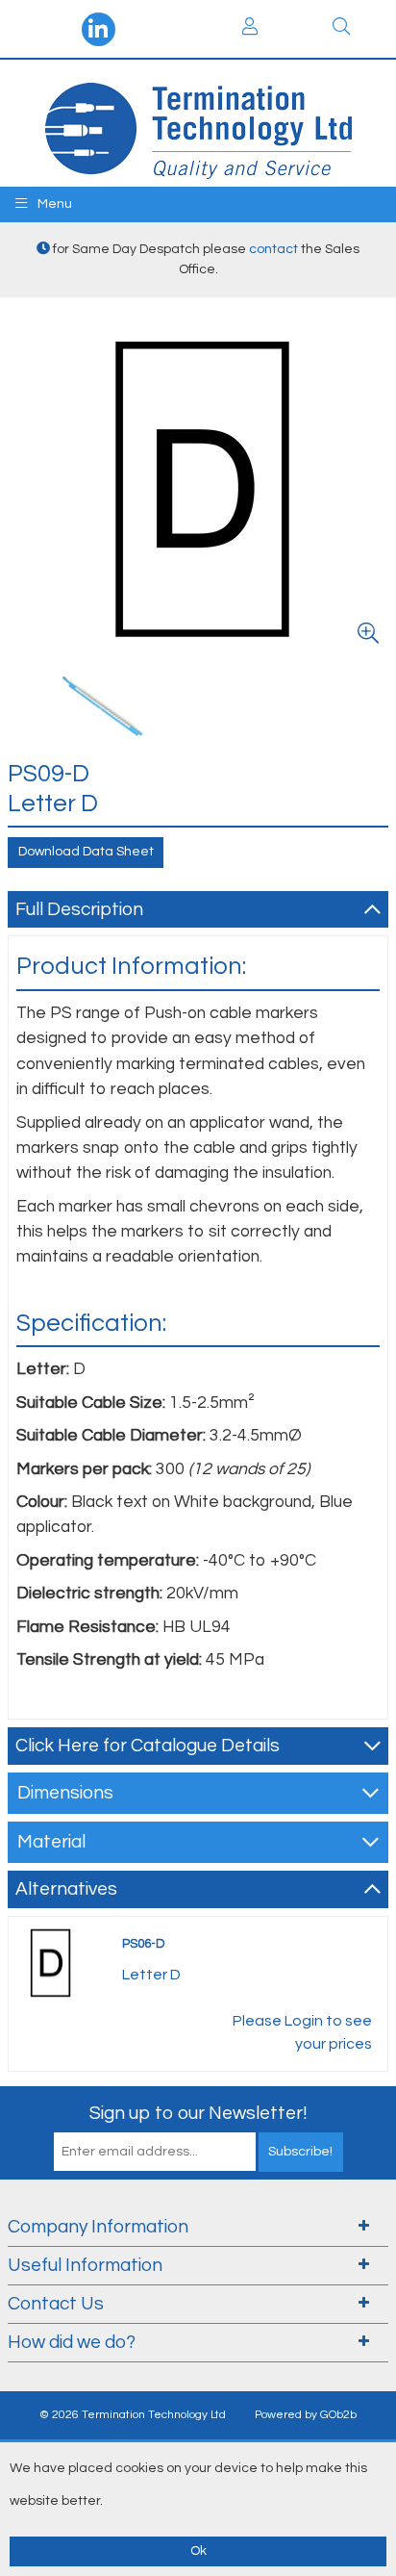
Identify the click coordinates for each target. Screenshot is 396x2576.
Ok (198, 2551)
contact (273, 249)
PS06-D (144, 1944)
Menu (53, 204)
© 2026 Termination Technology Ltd (133, 2415)
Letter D (151, 1975)
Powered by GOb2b (306, 2415)
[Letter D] (198, 487)
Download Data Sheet (86, 852)
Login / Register (250, 29)
